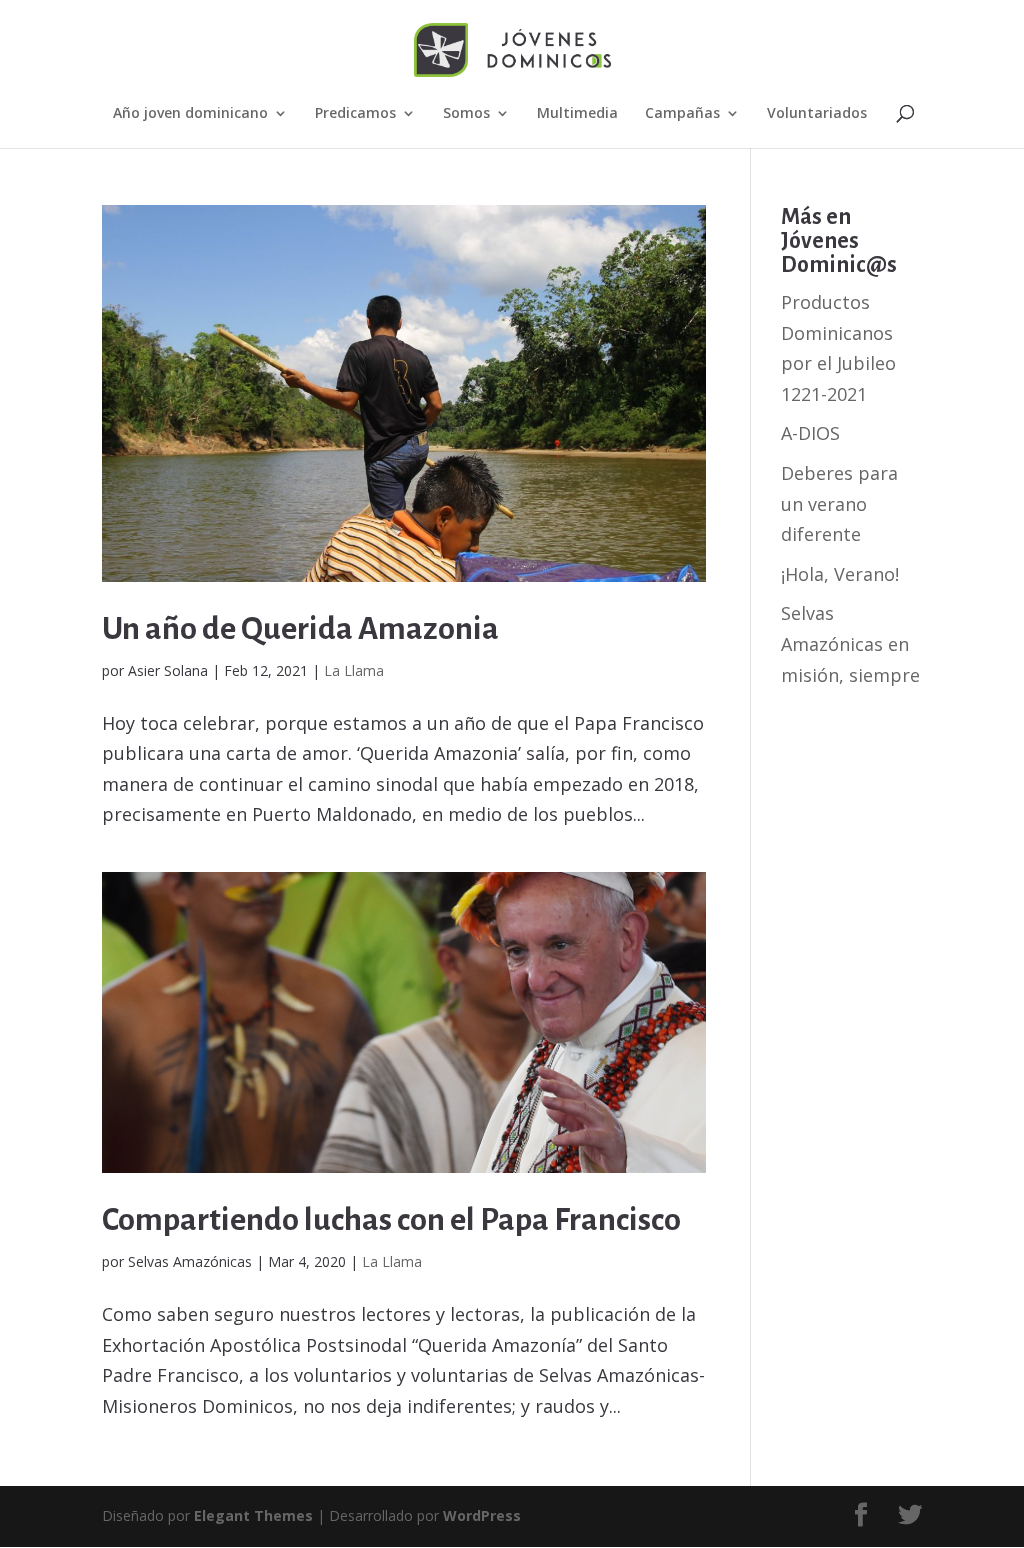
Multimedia (577, 114)
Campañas (682, 114)
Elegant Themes (253, 1515)
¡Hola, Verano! (840, 574)
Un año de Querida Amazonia (300, 629)
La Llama (354, 670)
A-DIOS (810, 433)
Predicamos (355, 114)
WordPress (482, 1515)
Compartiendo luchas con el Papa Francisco (391, 1220)
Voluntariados (817, 114)
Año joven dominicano (190, 114)
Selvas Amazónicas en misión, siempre (850, 643)
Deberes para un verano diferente (839, 503)
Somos (466, 114)
